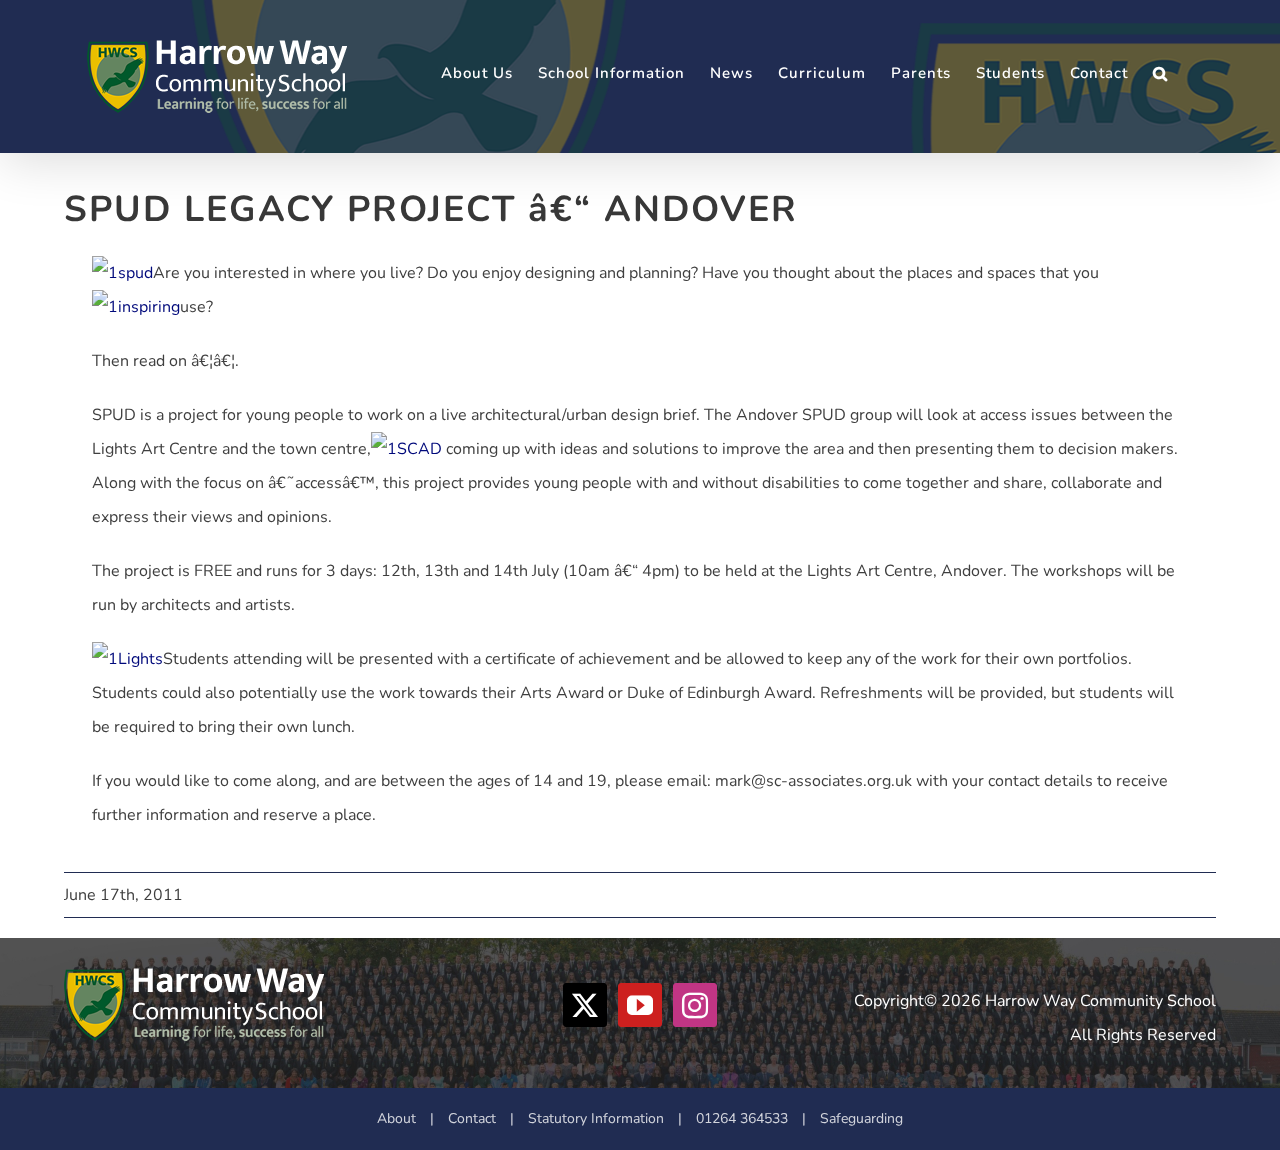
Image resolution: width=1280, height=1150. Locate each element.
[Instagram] (695, 1005)
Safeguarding (861, 1118)
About (396, 1118)
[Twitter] (585, 1005)
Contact (472, 1118)
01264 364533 (742, 1118)
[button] (1160, 73)
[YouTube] (640, 1005)
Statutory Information (596, 1118)
